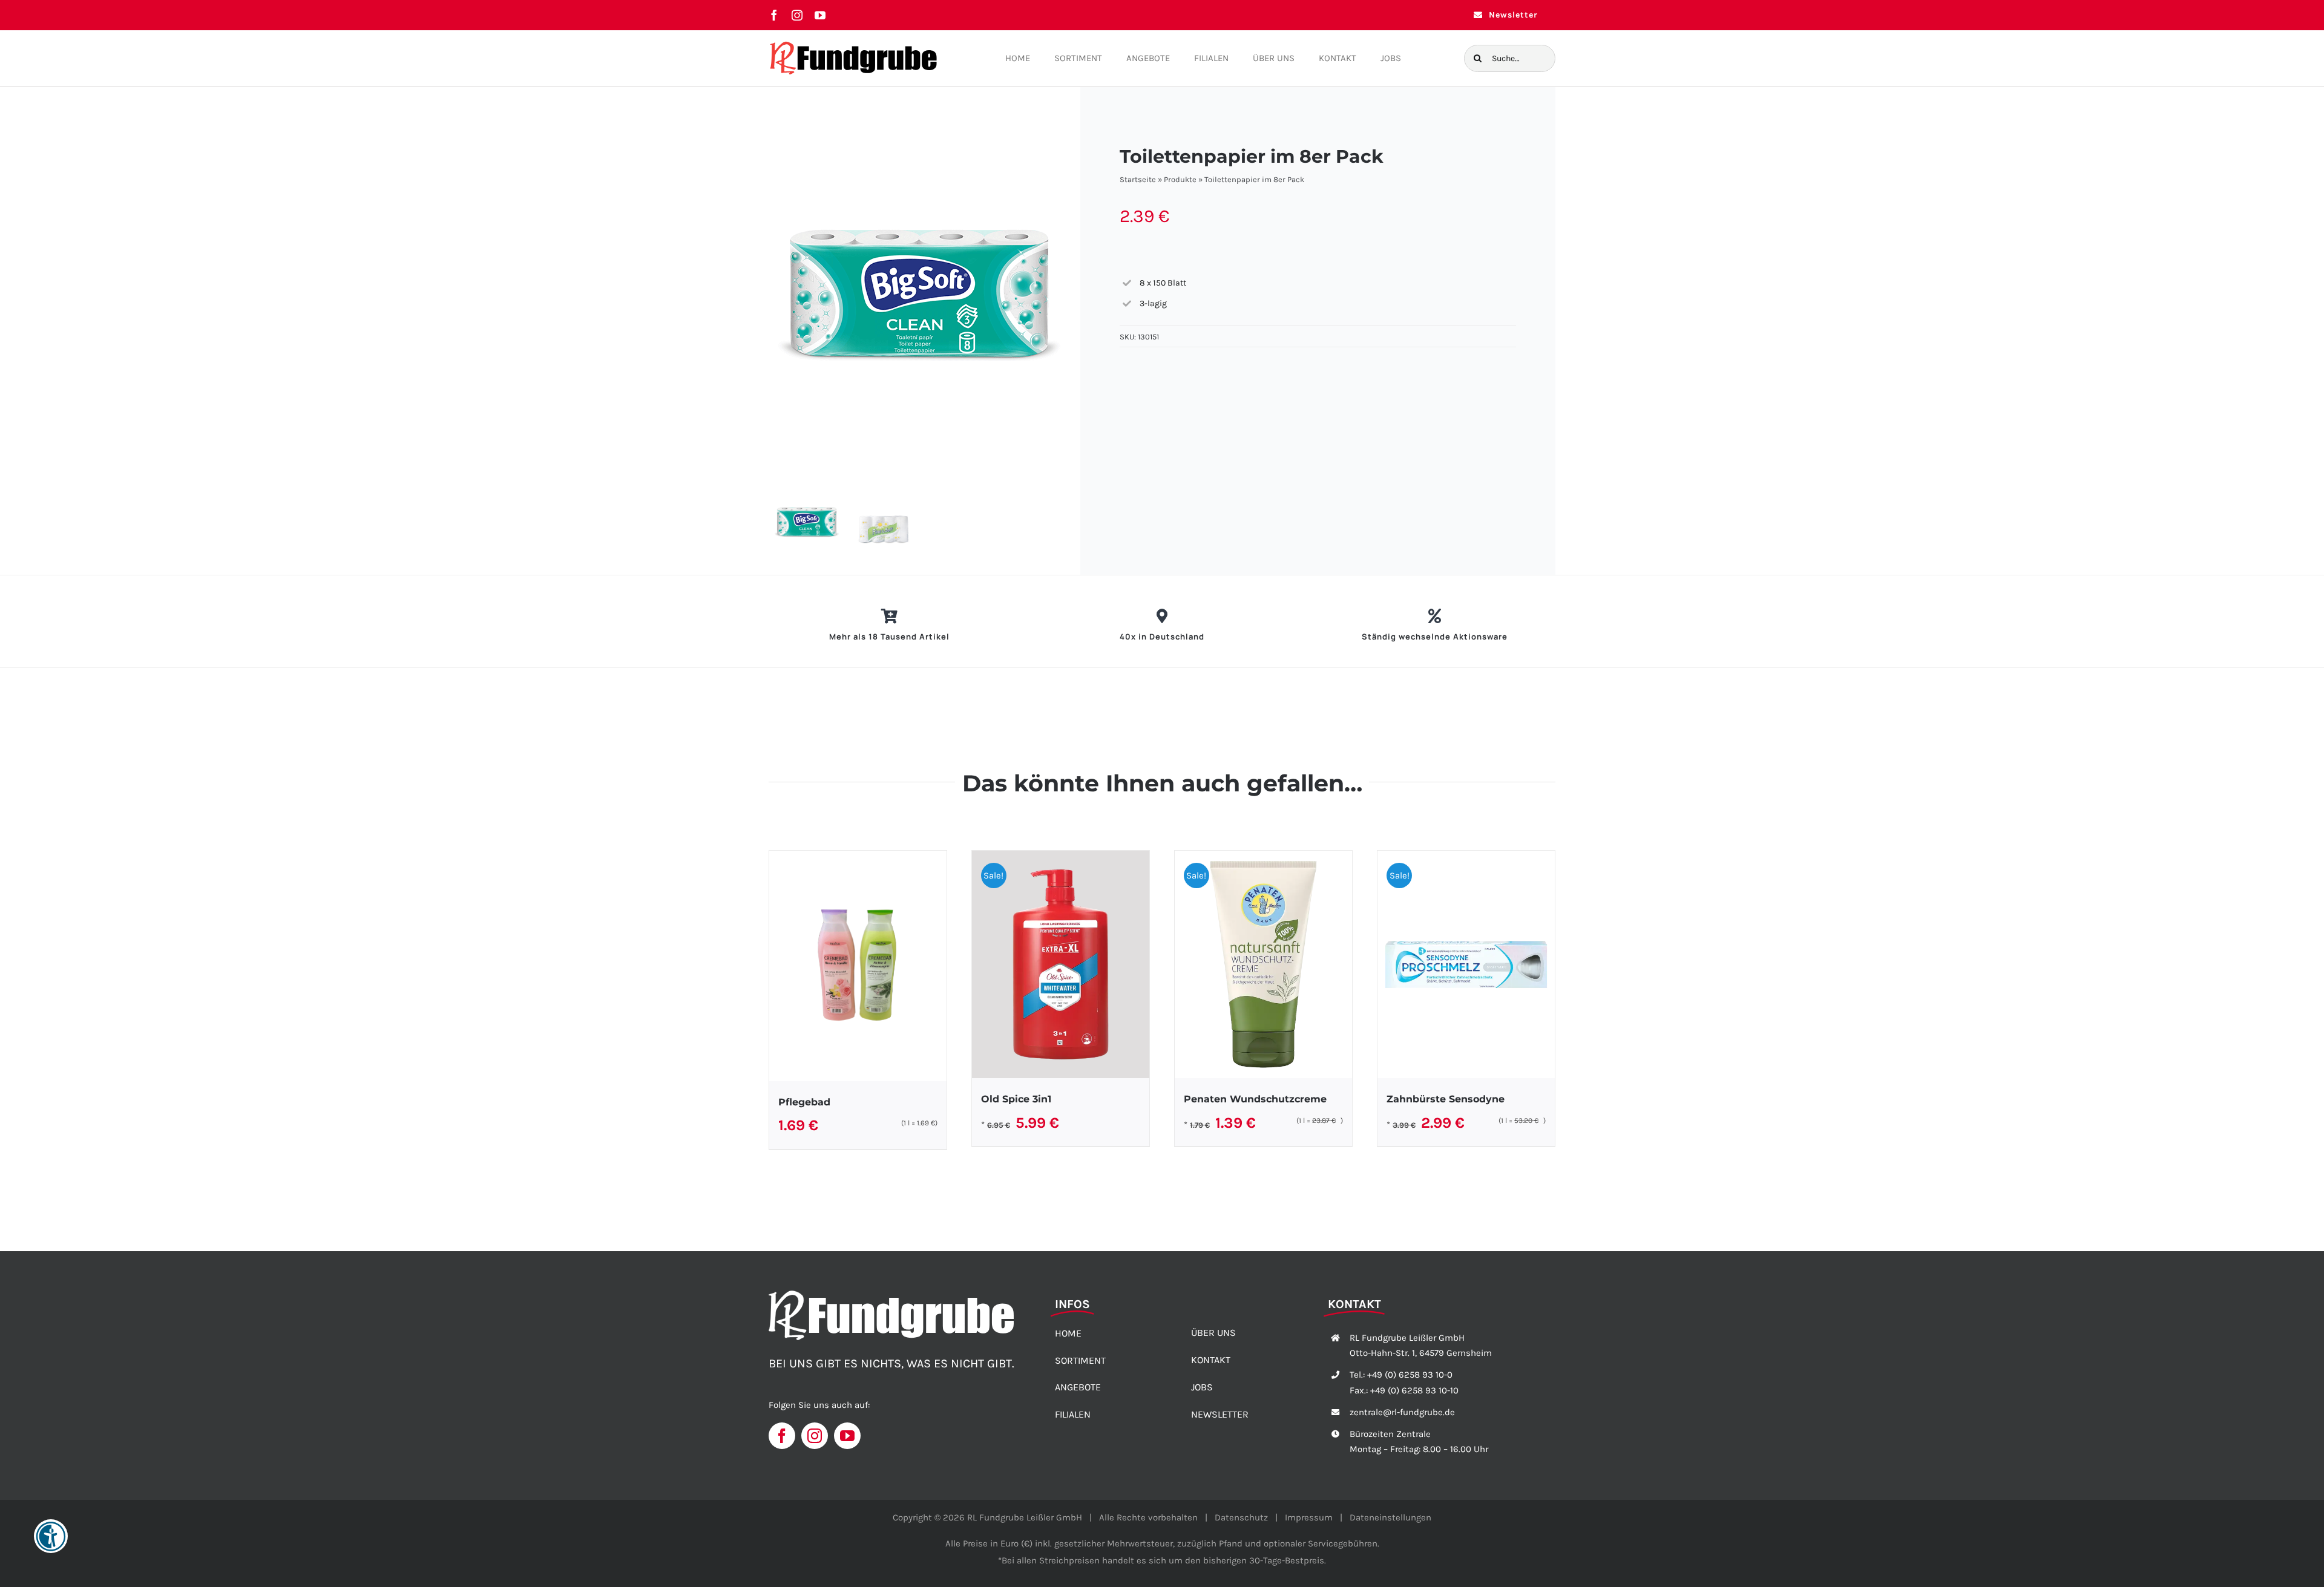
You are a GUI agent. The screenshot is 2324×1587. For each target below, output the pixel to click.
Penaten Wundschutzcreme (1255, 1099)
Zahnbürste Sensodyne (1446, 1099)
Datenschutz (1241, 1517)
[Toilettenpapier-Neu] (925, 284)
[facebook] (774, 15)
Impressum (1309, 1517)
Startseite (1138, 179)
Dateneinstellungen (1390, 1517)
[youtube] (820, 15)
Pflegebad (804, 1102)
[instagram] (797, 15)
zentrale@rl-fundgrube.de (1402, 1412)
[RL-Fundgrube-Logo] (853, 44)
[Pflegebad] (858, 966)
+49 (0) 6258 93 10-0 (1410, 1375)
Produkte (1180, 179)
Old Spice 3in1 (1016, 1099)
